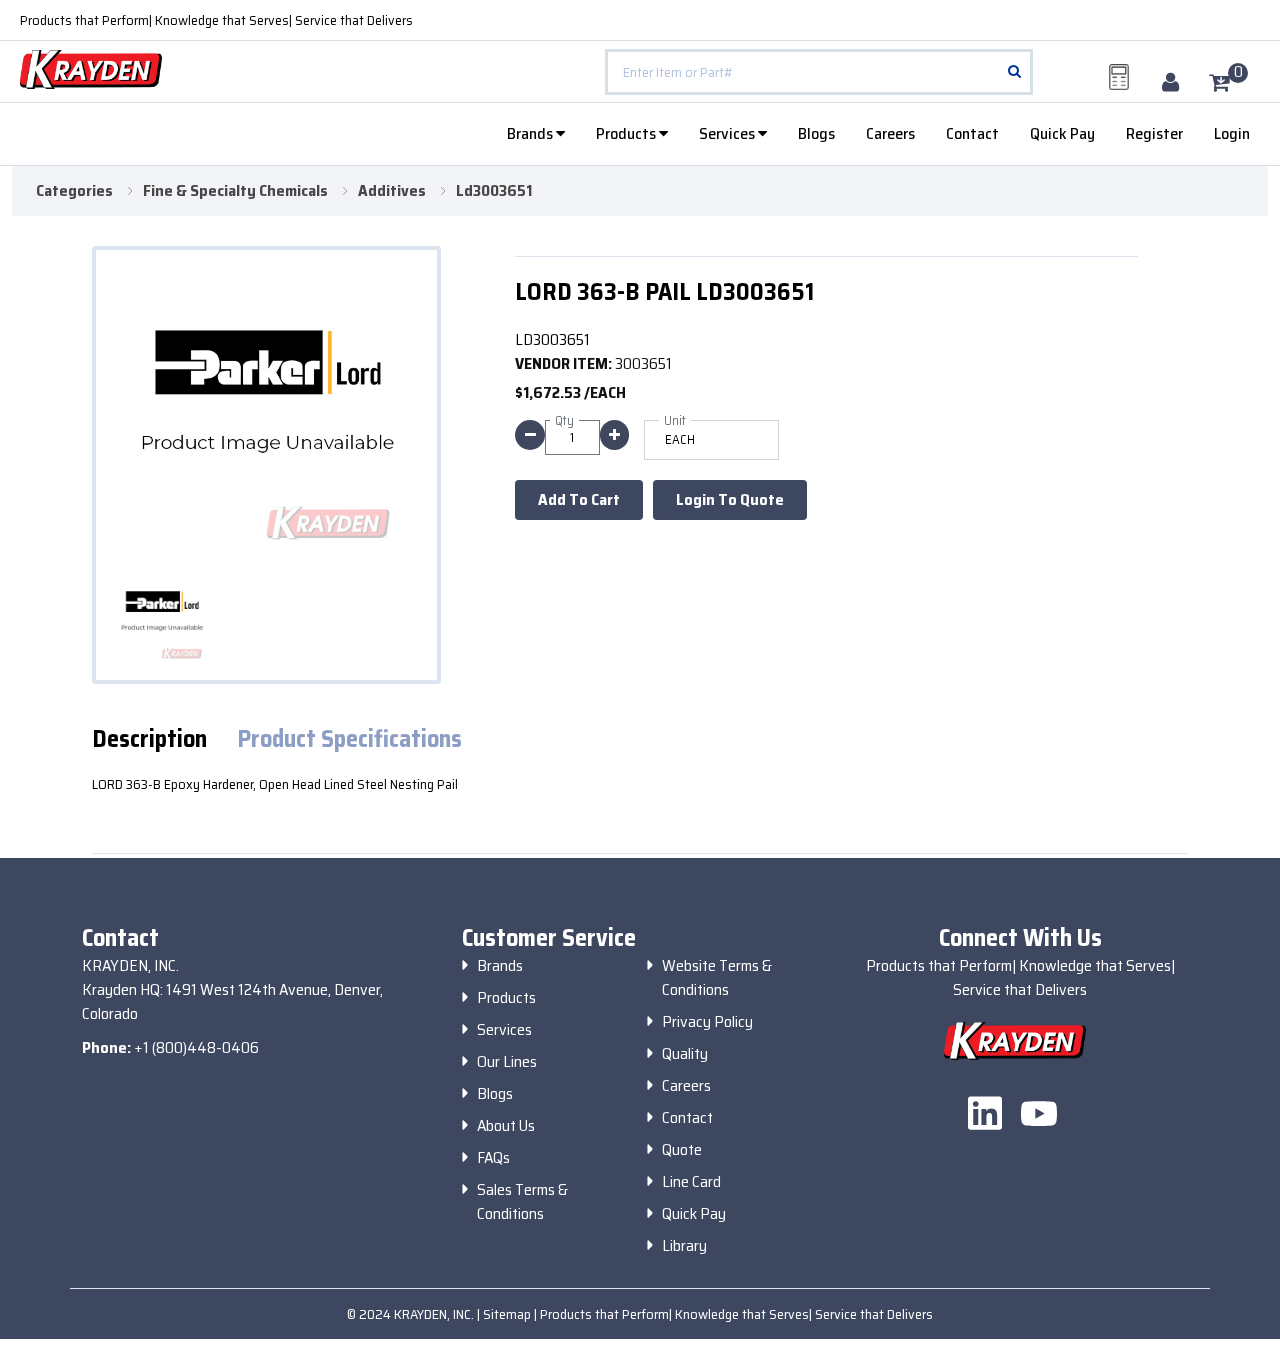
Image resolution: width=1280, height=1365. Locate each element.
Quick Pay (1062, 133)
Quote (682, 1150)
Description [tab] (149, 739)
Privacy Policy (707, 1022)
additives (392, 191)
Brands (531, 133)
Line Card (691, 1182)
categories (74, 191)
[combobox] (819, 72)
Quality (685, 1054)
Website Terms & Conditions (717, 978)
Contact (972, 133)
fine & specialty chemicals (235, 191)
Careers (890, 133)
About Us (506, 1126)
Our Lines (507, 1062)
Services (728, 133)
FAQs (493, 1158)
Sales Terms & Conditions (522, 1202)
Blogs (816, 133)
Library (684, 1246)
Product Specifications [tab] (349, 739)
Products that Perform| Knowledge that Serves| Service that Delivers (216, 20)
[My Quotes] (1119, 77)
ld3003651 (494, 191)
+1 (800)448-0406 (196, 1047)
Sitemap (508, 1314)
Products (627, 133)
